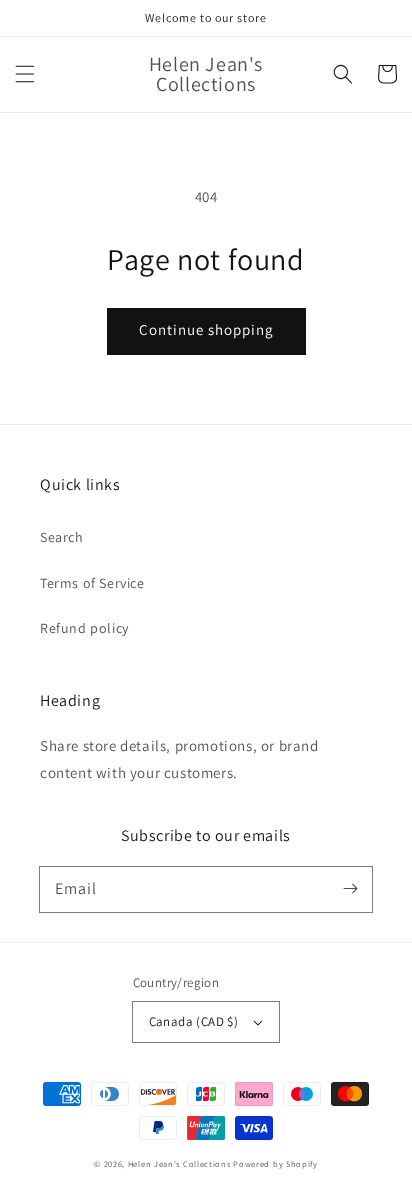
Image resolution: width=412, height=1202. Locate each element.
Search (62, 537)
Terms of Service (92, 583)
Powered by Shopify (275, 1163)
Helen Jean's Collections (179, 1163)
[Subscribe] (350, 889)
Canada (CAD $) (194, 1021)
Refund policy (84, 628)
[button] (25, 74)
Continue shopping (206, 329)
